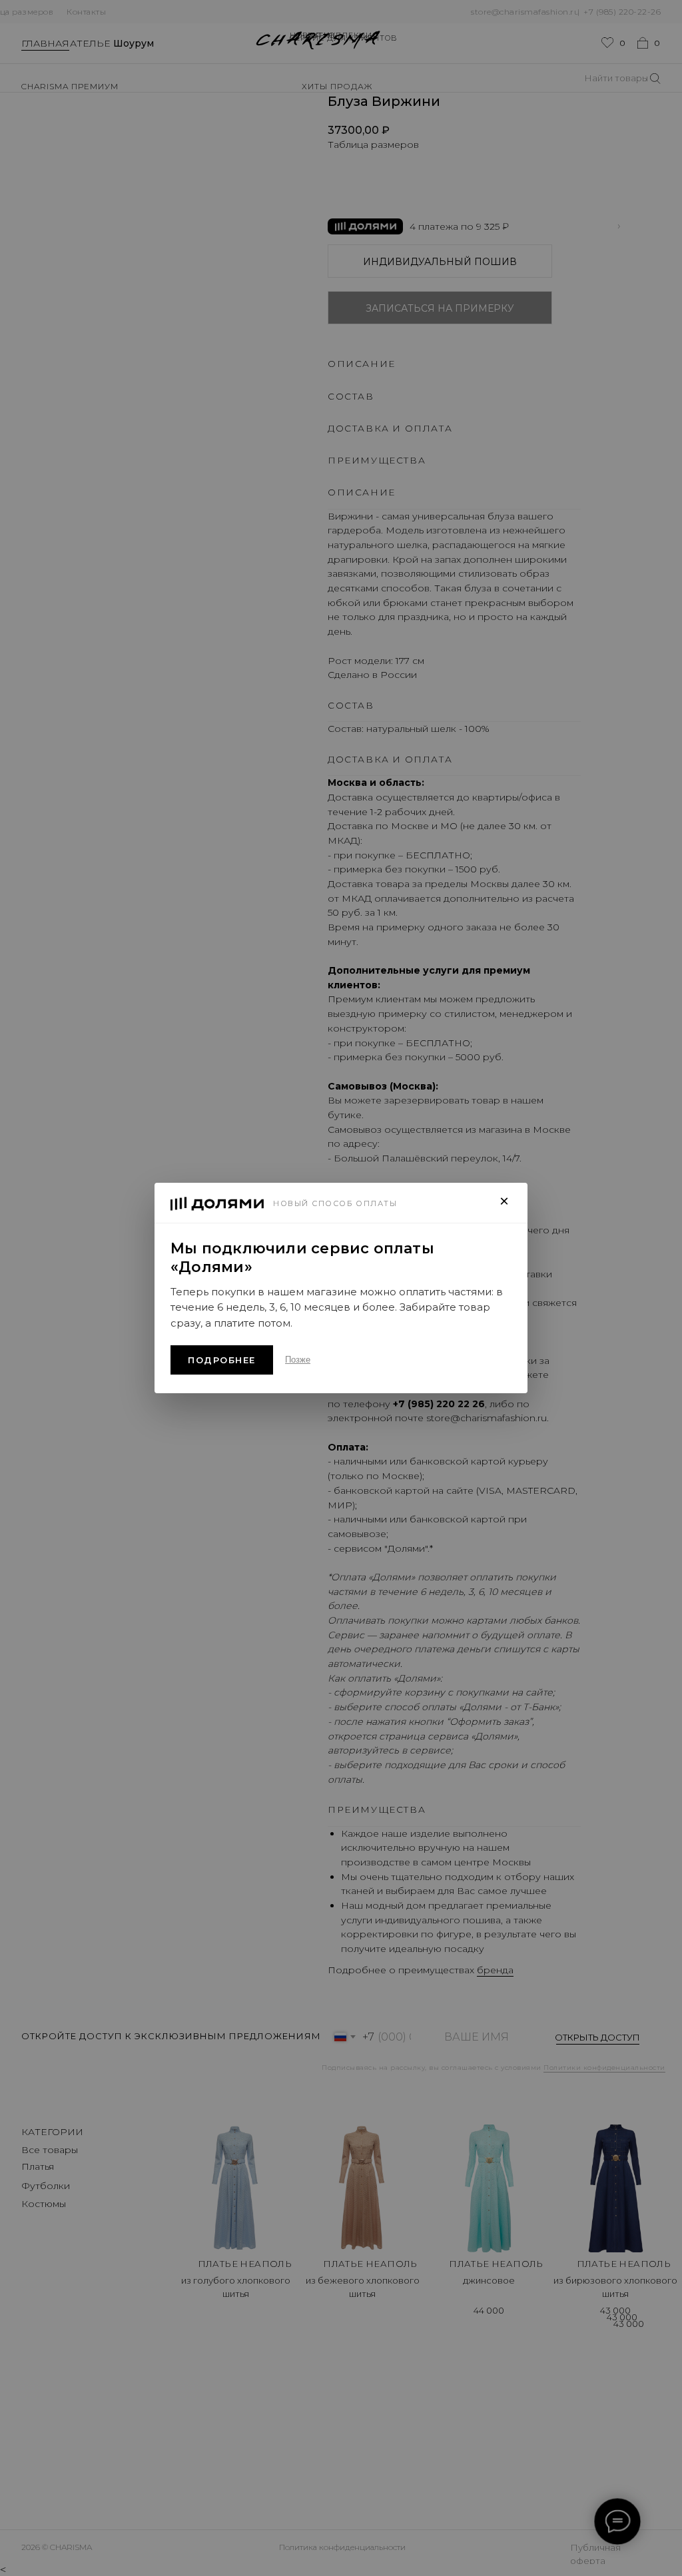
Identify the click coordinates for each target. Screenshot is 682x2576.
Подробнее (222, 1360)
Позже (298, 1360)
